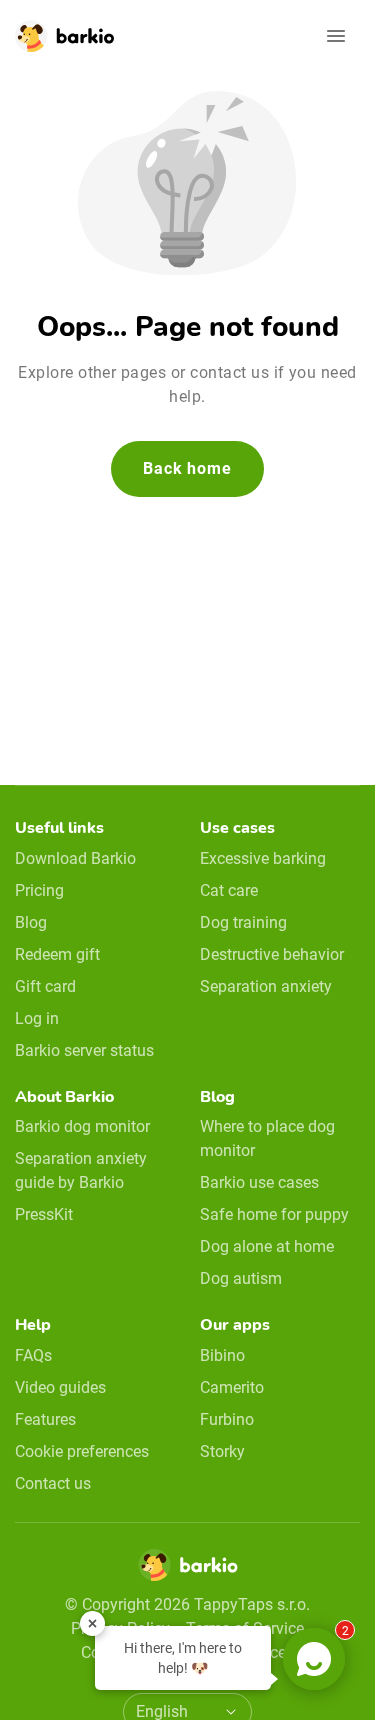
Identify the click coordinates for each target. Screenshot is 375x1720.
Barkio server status (84, 1050)
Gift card (45, 986)
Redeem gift (57, 954)
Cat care (229, 890)
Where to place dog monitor (267, 1138)
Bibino (222, 1355)
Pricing (39, 890)
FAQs (33, 1355)
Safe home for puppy (274, 1214)
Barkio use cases (259, 1182)
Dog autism (241, 1278)
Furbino (227, 1419)
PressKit (44, 1214)
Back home (187, 468)
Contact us (53, 1483)
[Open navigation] (336, 36)
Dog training (243, 922)
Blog (31, 922)
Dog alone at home (267, 1246)
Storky (222, 1451)
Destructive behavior (272, 954)
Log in (37, 1018)
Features (45, 1419)
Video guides (60, 1387)
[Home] (188, 1571)
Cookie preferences (82, 1451)
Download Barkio (75, 858)
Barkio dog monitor (82, 1126)
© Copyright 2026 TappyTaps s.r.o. (187, 1604)
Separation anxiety (266, 986)
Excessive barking (263, 858)
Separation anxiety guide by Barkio (81, 1170)
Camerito (232, 1387)
